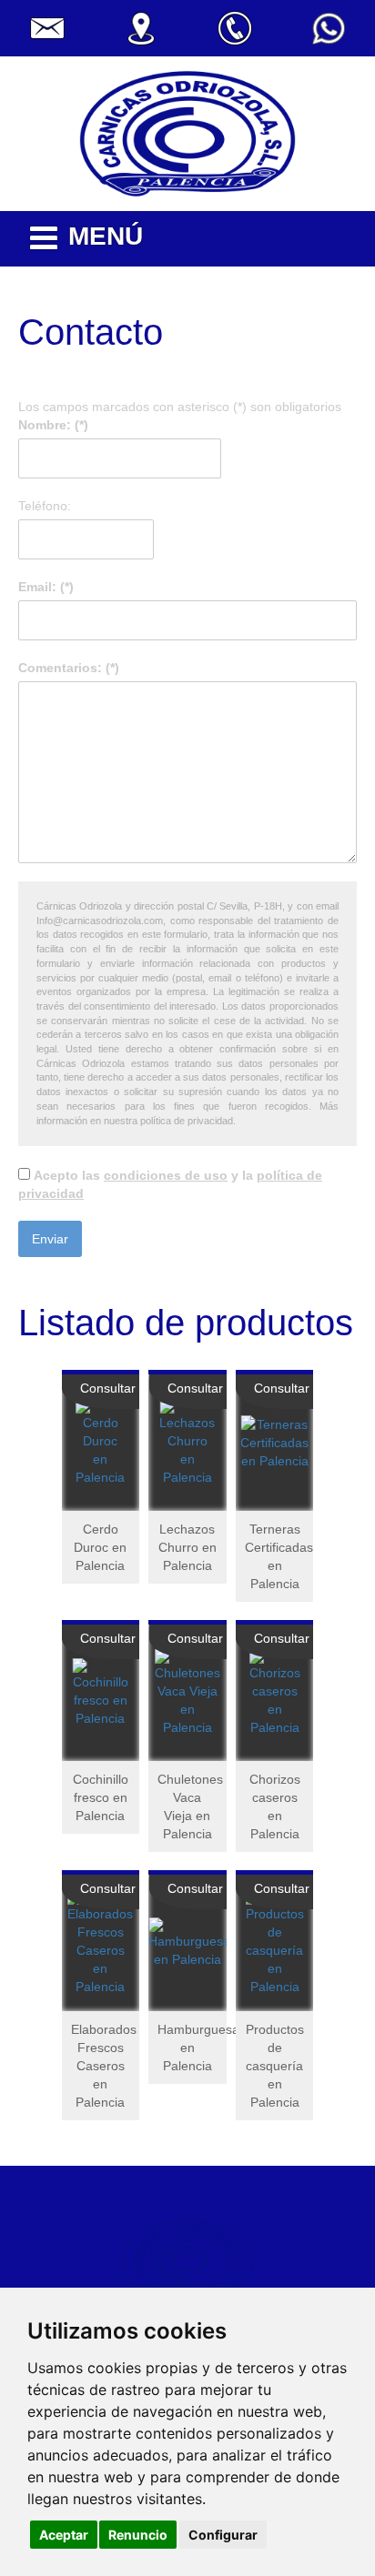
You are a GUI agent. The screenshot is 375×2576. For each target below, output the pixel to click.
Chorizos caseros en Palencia (275, 1806)
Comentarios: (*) (76, 668)
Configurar (223, 2535)
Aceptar (64, 2535)
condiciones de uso (166, 1175)
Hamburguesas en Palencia (192, 2048)
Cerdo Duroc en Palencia (100, 1547)
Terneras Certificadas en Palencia (279, 1556)
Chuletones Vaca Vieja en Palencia (190, 1806)
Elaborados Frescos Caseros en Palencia (104, 2066)
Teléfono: (45, 506)
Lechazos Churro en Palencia (187, 1547)
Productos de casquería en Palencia (275, 2066)
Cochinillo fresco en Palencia (101, 1797)
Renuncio (138, 2535)
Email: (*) (46, 587)
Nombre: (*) (53, 425)
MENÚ (106, 236)
